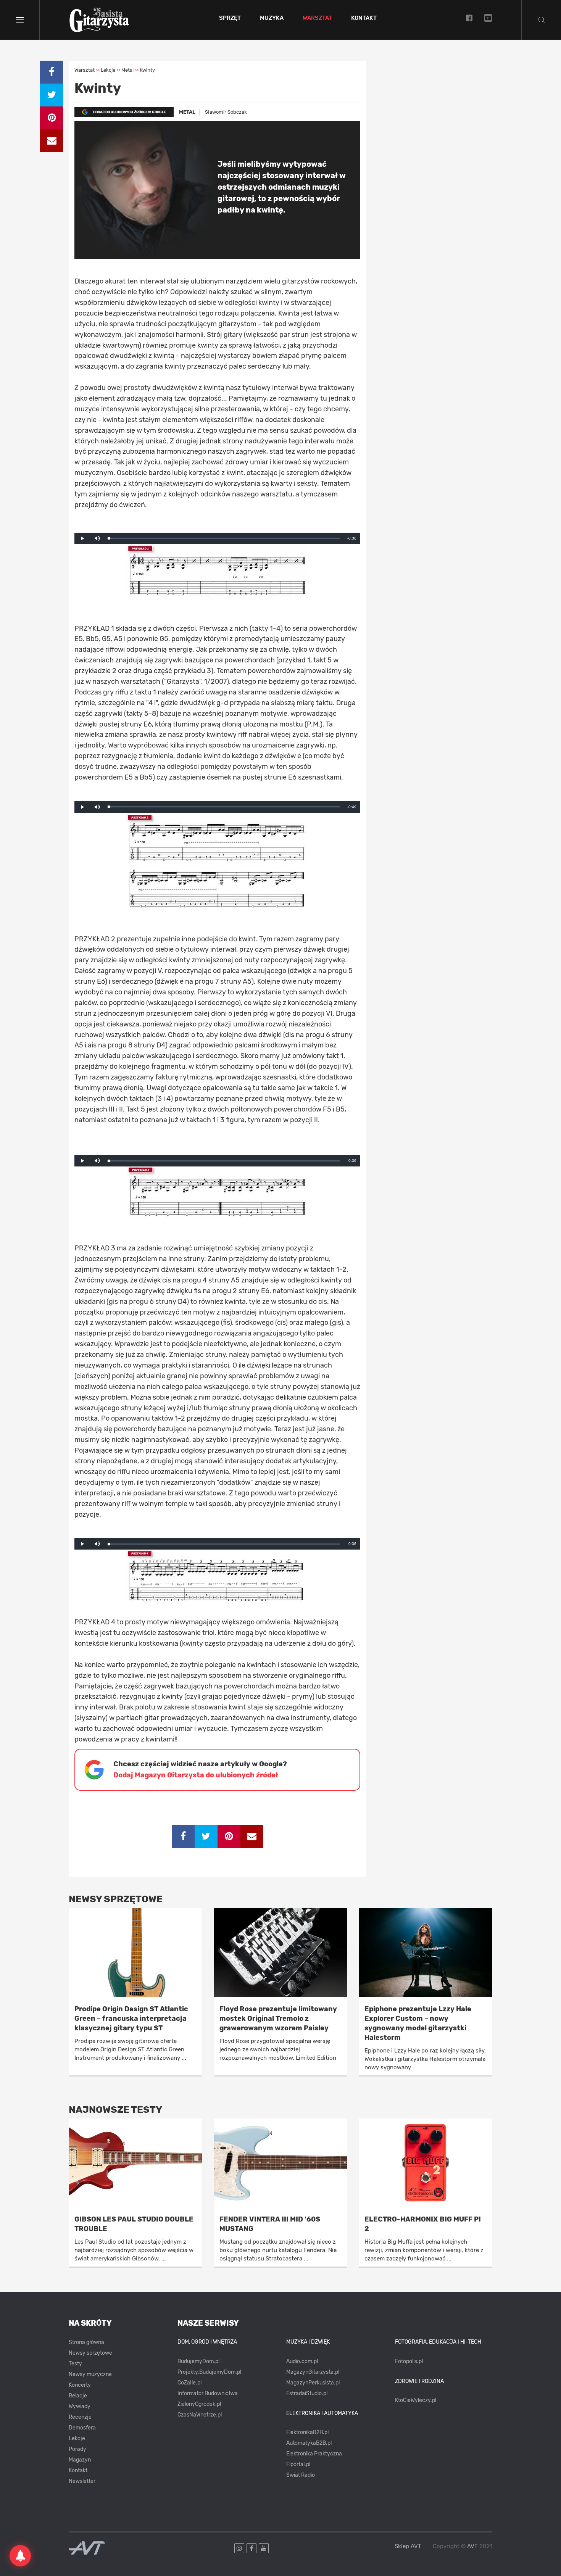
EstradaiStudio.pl (307, 2393)
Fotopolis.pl (409, 2361)
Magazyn (80, 2460)
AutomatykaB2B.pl (309, 2443)
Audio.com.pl (302, 2361)
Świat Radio (301, 2475)
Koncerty (80, 2385)
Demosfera (82, 2428)
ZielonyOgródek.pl (199, 2404)
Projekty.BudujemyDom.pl (209, 2372)
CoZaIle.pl (189, 2383)
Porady (77, 2449)
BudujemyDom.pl (198, 2361)
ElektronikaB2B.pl (307, 2432)
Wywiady (80, 2406)
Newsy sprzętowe (90, 2353)
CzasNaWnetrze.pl (200, 2415)
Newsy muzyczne (90, 2374)
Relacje (78, 2396)
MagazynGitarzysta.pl (313, 2372)
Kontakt (364, 18)
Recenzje (80, 2417)
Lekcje (77, 2438)
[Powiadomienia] (20, 2556)
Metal (187, 112)
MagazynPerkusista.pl (313, 2383)
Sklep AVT (408, 2546)
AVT (472, 2546)
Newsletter (82, 2481)
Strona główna (86, 2342)
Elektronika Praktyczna (314, 2454)
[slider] (224, 538)
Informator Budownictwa (208, 2393)
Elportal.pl (298, 2464)
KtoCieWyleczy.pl (416, 2400)
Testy (75, 2364)
